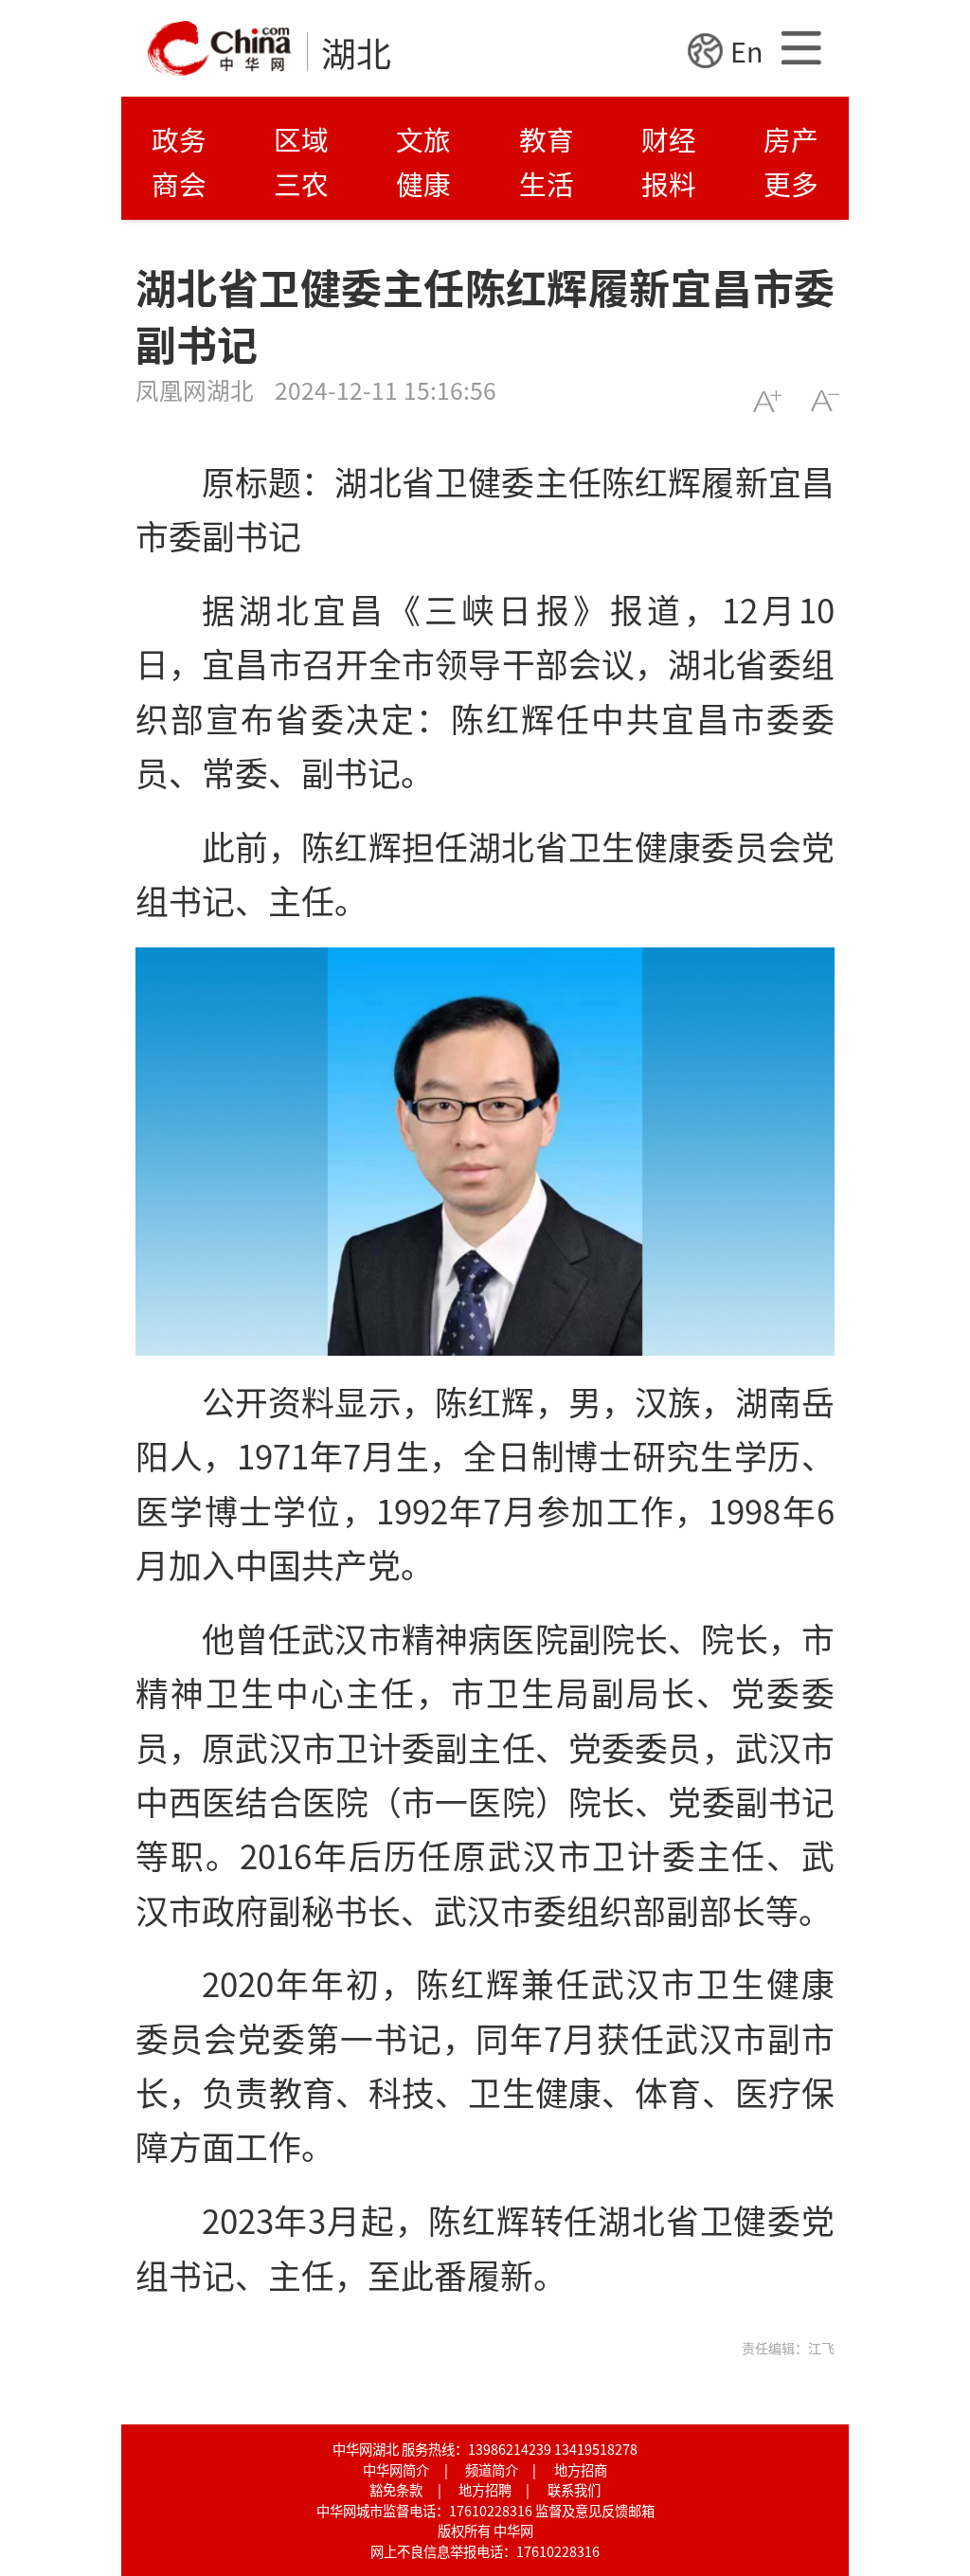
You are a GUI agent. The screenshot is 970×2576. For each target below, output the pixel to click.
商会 (179, 183)
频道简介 (492, 2469)
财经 (669, 139)
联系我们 (574, 2489)
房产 (791, 139)
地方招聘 (485, 2489)
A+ (767, 401)
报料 (669, 183)
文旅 (423, 139)
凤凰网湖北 (195, 389)
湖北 (356, 52)
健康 (423, 183)
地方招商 (581, 2469)
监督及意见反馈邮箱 (595, 2510)
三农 (301, 183)
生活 (547, 183)
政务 (179, 139)
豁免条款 (396, 2489)
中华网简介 (396, 2469)
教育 (547, 139)
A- (825, 401)
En (746, 51)
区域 (301, 139)
